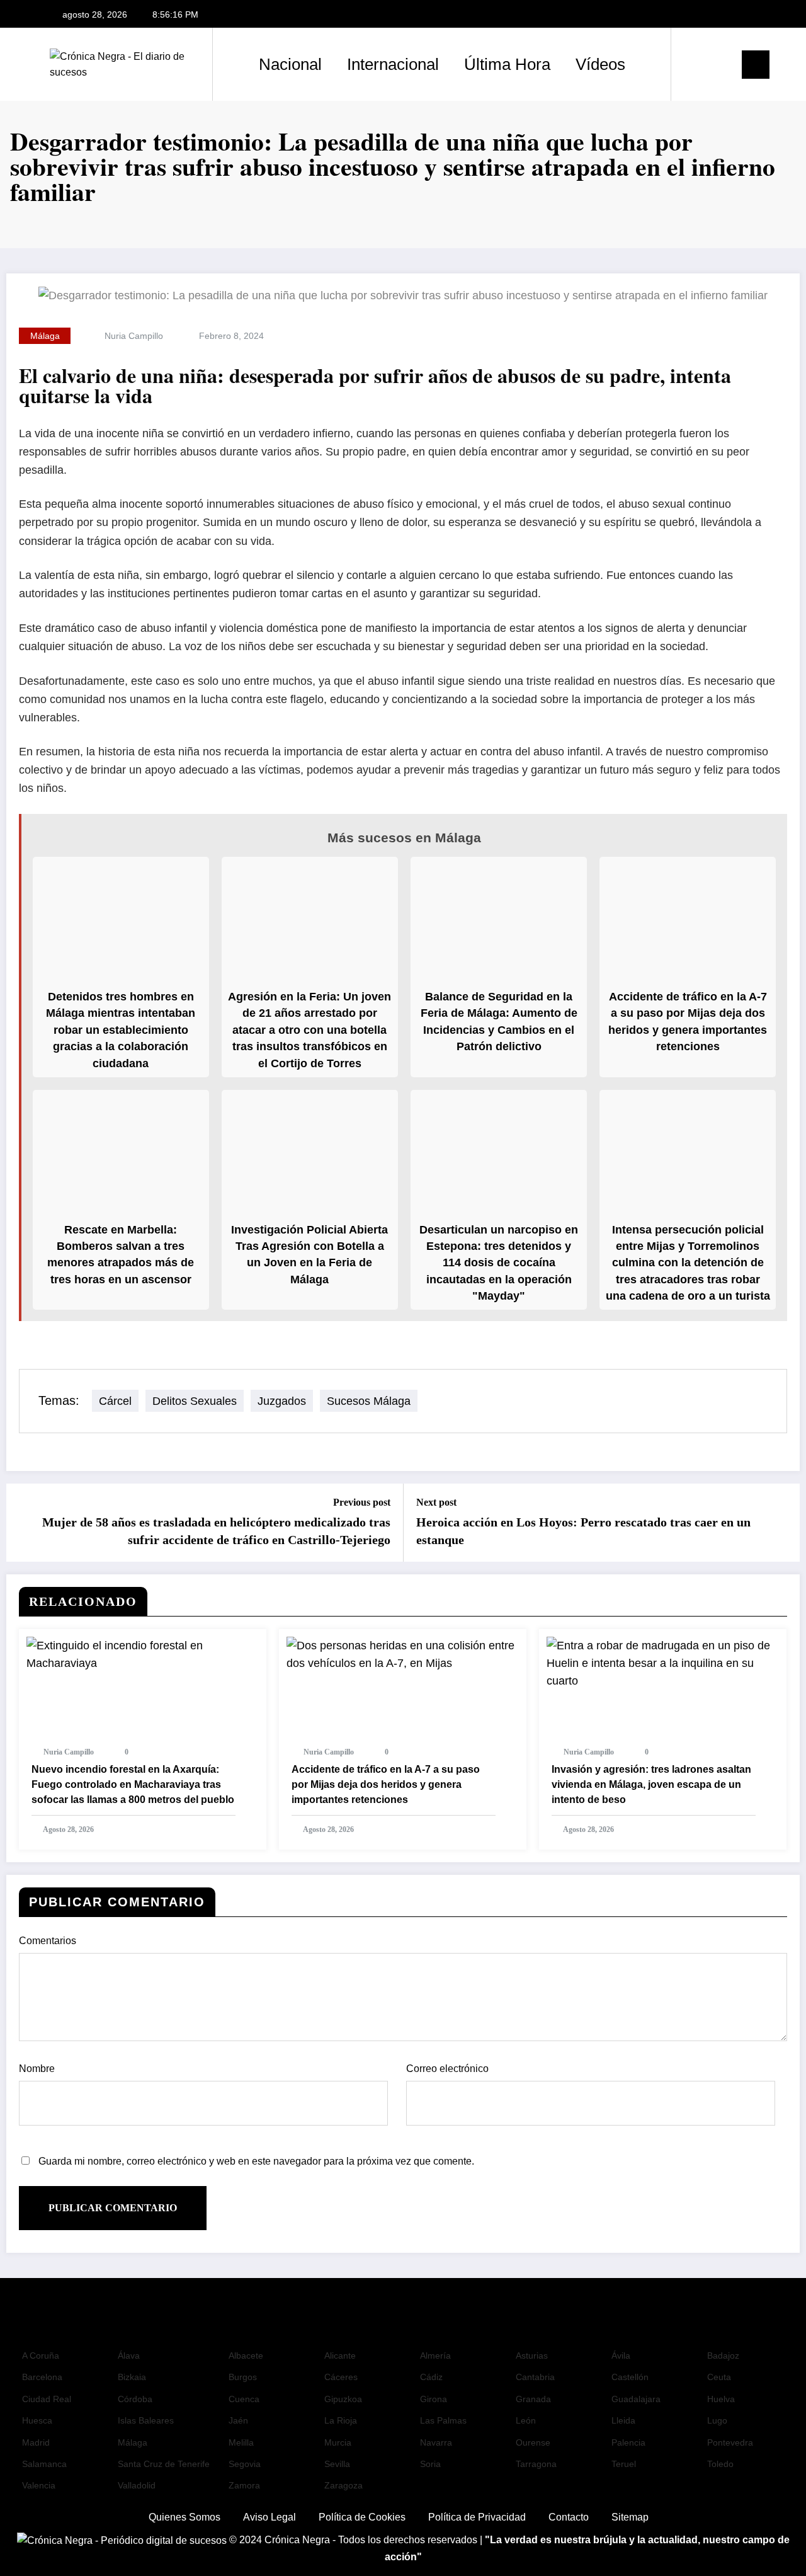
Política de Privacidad (477, 2517)
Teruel (624, 2464)
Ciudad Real (47, 2399)
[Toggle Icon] (756, 65)
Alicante (340, 2356)
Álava (129, 2356)
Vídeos (600, 64)
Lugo (717, 2420)
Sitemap (630, 2517)
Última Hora (507, 64)
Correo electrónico (447, 2069)
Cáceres (341, 2377)
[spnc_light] (717, 64)
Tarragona (536, 2464)
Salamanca (44, 2464)
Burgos (243, 2377)
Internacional (393, 64)
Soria (430, 2464)
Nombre (37, 2069)
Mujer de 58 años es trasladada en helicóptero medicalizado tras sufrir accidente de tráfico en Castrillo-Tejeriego (216, 1531)
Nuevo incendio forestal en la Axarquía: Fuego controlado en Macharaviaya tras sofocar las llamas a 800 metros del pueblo (133, 1784)
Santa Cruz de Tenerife (164, 2464)
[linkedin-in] (747, 15)
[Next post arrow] (782, 1523)
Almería (435, 2356)
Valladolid (137, 2485)
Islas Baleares (146, 2420)
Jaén (238, 2420)
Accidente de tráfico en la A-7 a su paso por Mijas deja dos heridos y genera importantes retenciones (386, 1784)
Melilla (241, 2442)
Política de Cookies (362, 2517)
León (526, 2420)
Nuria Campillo (134, 336)
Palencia (628, 2442)
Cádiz (431, 2377)
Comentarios (48, 1941)
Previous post (362, 1502)
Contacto (569, 2517)
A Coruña (41, 2356)
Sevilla (337, 2464)
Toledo (720, 2464)
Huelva (721, 2399)
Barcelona (42, 2377)
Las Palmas (443, 2420)
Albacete (246, 2356)
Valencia (39, 2485)
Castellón (630, 2377)
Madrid (36, 2442)
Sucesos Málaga (369, 1401)
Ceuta (719, 2377)
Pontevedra (730, 2442)
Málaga (45, 336)
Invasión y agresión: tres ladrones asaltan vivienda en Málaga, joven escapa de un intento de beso (651, 1784)
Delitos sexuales (195, 1401)
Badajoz (723, 2356)
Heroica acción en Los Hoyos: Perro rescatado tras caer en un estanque (583, 1531)
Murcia (338, 2442)
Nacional (290, 64)
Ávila (621, 2356)
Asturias (532, 2356)
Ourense (533, 2442)
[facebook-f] (706, 15)
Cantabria (535, 2377)
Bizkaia (132, 2377)
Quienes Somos (184, 2517)
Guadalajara (636, 2399)
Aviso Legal (270, 2517)
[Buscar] (693, 64)
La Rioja (341, 2420)
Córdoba (135, 2399)
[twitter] (727, 15)
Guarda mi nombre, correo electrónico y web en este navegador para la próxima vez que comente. (256, 2161)
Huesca (37, 2420)
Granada (533, 2399)
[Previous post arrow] (24, 1523)
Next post (436, 1502)
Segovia (245, 2464)
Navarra (436, 2442)
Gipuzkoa (343, 2399)
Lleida (623, 2420)
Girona (434, 2399)
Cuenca (244, 2399)
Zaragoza (343, 2485)
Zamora (244, 2485)
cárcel (115, 1401)
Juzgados (282, 1401)
